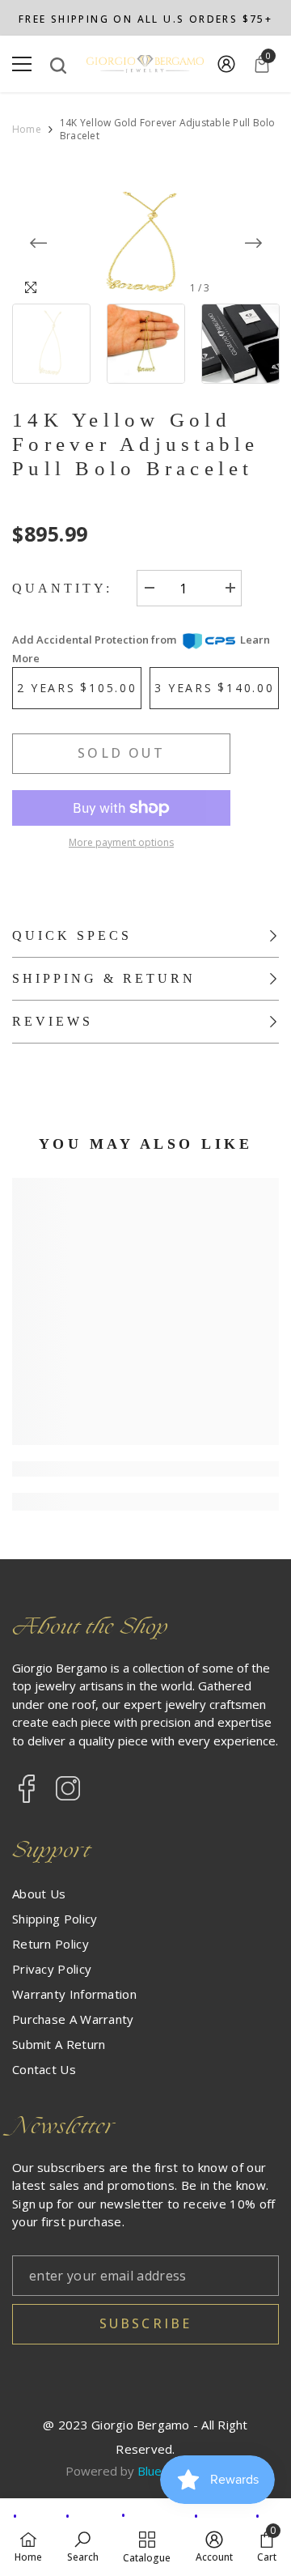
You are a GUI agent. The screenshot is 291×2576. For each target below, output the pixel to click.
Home (27, 130)
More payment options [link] (121, 842)
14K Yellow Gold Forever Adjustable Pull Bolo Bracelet (136, 444)
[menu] (22, 64)
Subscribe (146, 2323)
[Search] (58, 66)
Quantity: (62, 588)
